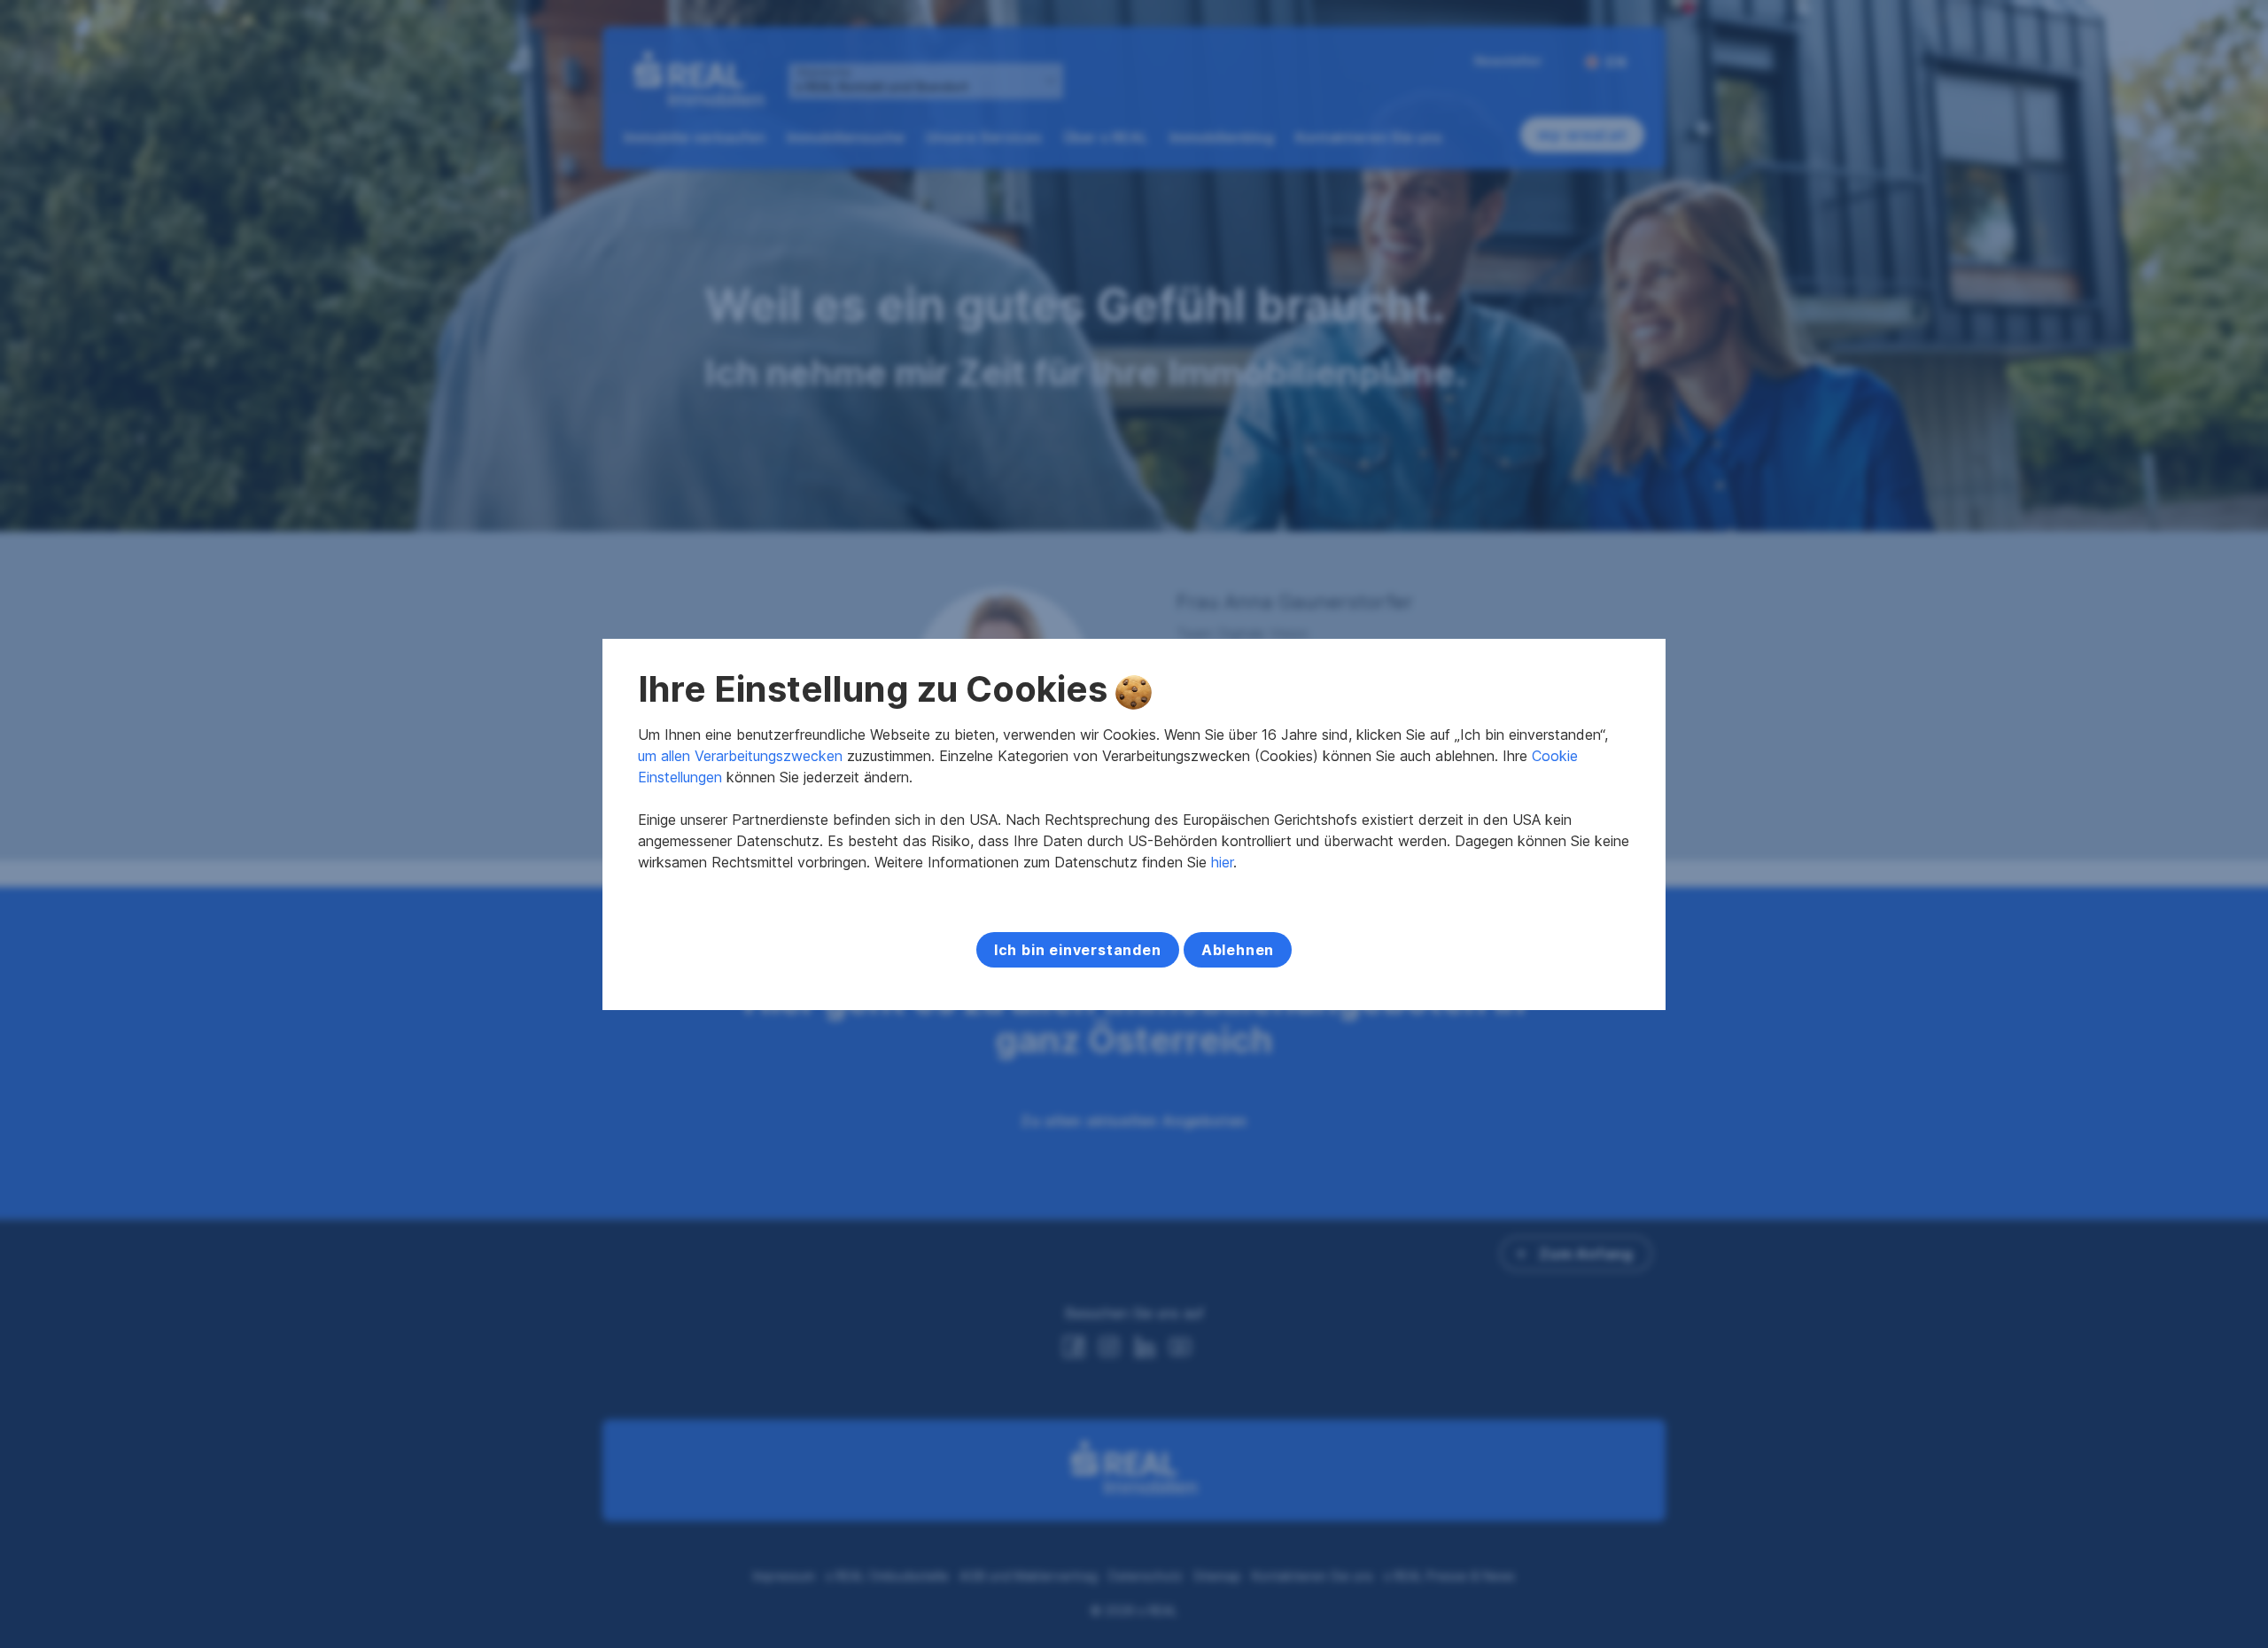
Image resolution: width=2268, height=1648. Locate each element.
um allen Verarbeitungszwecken (740, 756)
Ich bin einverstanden (1078, 950)
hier (1222, 862)
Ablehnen (1238, 950)
